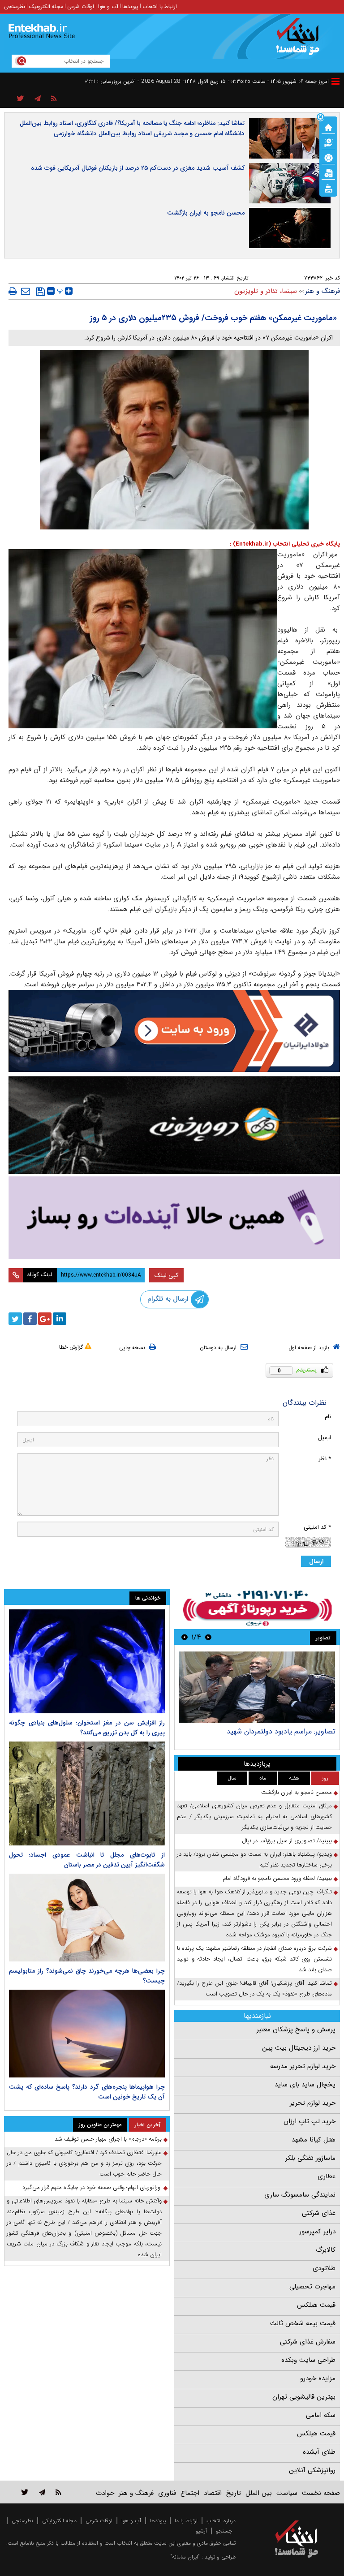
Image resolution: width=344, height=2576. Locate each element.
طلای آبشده (319, 2452)
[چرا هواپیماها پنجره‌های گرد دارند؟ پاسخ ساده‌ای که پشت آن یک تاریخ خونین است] (87, 2034)
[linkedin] (60, 1319)
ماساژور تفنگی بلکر (310, 2158)
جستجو (224, 2531)
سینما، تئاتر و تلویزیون (266, 291)
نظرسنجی (15, 6)
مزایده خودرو (318, 2378)
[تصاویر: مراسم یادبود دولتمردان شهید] (257, 1687)
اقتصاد (213, 2493)
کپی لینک (166, 1275)
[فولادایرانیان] (174, 1031)
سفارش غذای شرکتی (308, 2342)
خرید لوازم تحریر (313, 2103)
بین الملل (259, 2493)
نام (328, 1417)
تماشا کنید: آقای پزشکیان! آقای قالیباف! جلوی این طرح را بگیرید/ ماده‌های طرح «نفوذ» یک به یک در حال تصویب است (254, 1989)
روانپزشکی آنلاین (312, 2470)
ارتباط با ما (186, 2521)
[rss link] (58, 2492)
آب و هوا (108, 6)
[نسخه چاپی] (13, 291)
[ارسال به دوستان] (26, 291)
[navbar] (335, 81)
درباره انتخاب (221, 2521)
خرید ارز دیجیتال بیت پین (299, 2048)
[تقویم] (328, 172)
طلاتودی (324, 2268)
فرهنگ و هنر (322, 291)
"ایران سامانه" (185, 2557)
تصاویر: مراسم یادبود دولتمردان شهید (281, 1731)
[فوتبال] (328, 157)
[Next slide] (185, 1637)
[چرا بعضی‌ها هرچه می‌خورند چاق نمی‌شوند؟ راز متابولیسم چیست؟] (87, 1918)
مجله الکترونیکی (59, 2521)
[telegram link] (42, 2492)
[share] (20, 99)
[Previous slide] (208, 1637)
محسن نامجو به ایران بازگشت (206, 213)
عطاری (327, 2176)
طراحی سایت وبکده (308, 2360)
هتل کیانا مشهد (314, 2140)
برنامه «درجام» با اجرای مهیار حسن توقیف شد (108, 2139)
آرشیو (201, 2531)
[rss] (54, 99)
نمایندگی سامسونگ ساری (300, 2195)
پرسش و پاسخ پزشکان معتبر (296, 2030)
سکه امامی (321, 2415)
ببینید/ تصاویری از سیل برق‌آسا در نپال (287, 1841)
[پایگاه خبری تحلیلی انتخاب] (301, 41)
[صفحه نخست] (328, 127)
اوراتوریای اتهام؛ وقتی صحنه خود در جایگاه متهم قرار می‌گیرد (92, 2187)
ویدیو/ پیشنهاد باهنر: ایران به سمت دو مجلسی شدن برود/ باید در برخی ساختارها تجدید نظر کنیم (254, 1860)
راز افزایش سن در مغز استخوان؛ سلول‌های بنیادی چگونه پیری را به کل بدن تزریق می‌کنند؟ (87, 1728)
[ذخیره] (41, 292)
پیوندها (130, 6)
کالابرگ (326, 2250)
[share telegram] (38, 99)
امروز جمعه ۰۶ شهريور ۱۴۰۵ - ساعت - (278, 81)
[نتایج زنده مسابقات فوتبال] (328, 188)
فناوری (167, 2493)
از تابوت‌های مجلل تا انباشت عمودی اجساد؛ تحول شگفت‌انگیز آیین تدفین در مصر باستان (87, 1860)
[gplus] (45, 1319)
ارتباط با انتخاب (160, 6)
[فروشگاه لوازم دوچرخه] (174, 1125)
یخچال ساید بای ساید (305, 2085)
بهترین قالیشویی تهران (304, 2397)
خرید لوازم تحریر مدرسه (303, 2066)
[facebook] (30, 1319)
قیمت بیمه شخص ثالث (303, 2323)
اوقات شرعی (81, 6)
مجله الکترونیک (46, 6)
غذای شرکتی (319, 2213)
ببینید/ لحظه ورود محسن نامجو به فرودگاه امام (277, 1878)
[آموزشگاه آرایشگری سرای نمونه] (174, 1218)
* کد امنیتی (317, 1527)
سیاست (287, 2493)
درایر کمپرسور (317, 2232)
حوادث (105, 2493)
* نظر (325, 1459)
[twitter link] (25, 2492)
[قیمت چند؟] (328, 142)
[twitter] (15, 1319)
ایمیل (325, 1438)
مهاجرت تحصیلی (312, 2287)
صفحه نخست (321, 2493)
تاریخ (234, 2493)
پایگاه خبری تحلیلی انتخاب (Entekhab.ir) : (285, 544)
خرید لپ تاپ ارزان (310, 2121)
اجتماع (190, 2493)
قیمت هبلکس (316, 2305)
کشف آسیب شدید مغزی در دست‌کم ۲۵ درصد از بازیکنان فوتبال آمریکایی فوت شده (138, 168)
